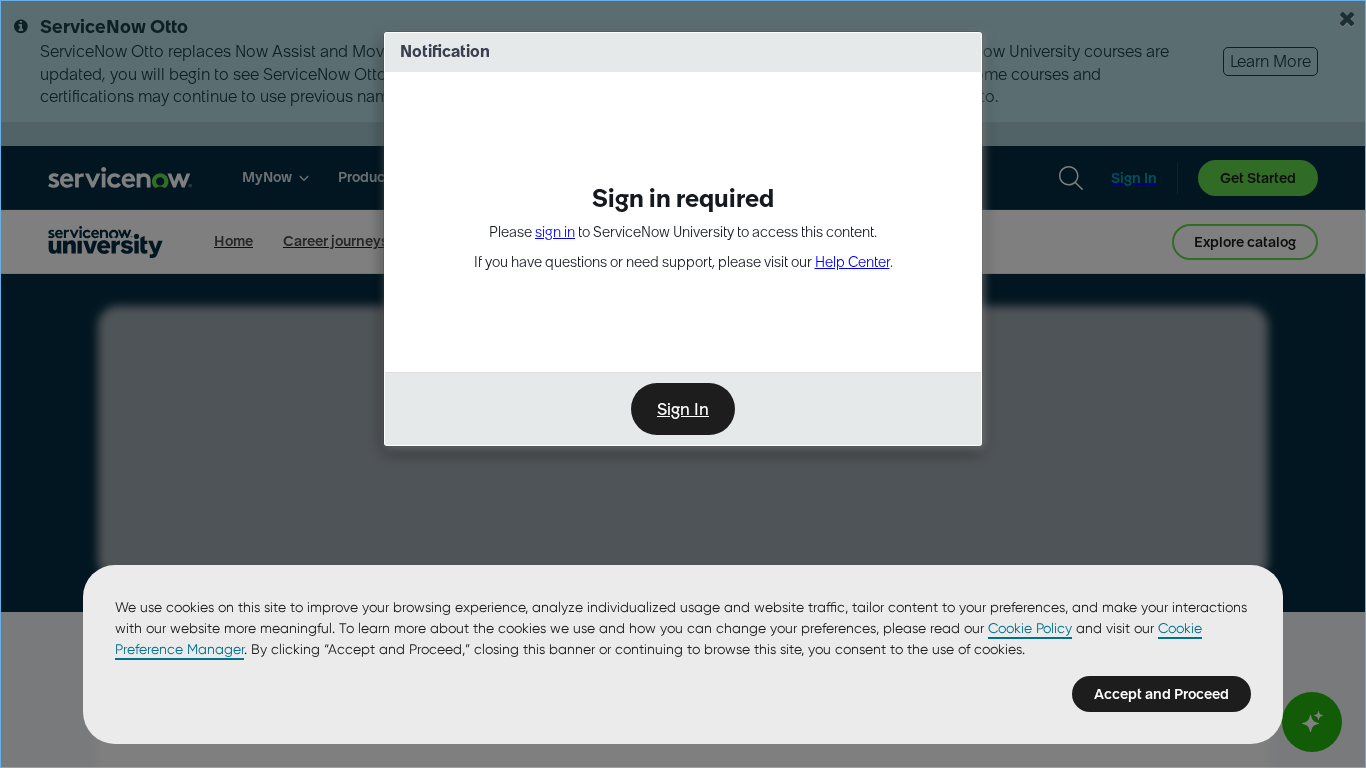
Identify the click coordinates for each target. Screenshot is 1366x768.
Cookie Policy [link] (1030, 628)
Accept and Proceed (1161, 694)
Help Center (852, 262)
